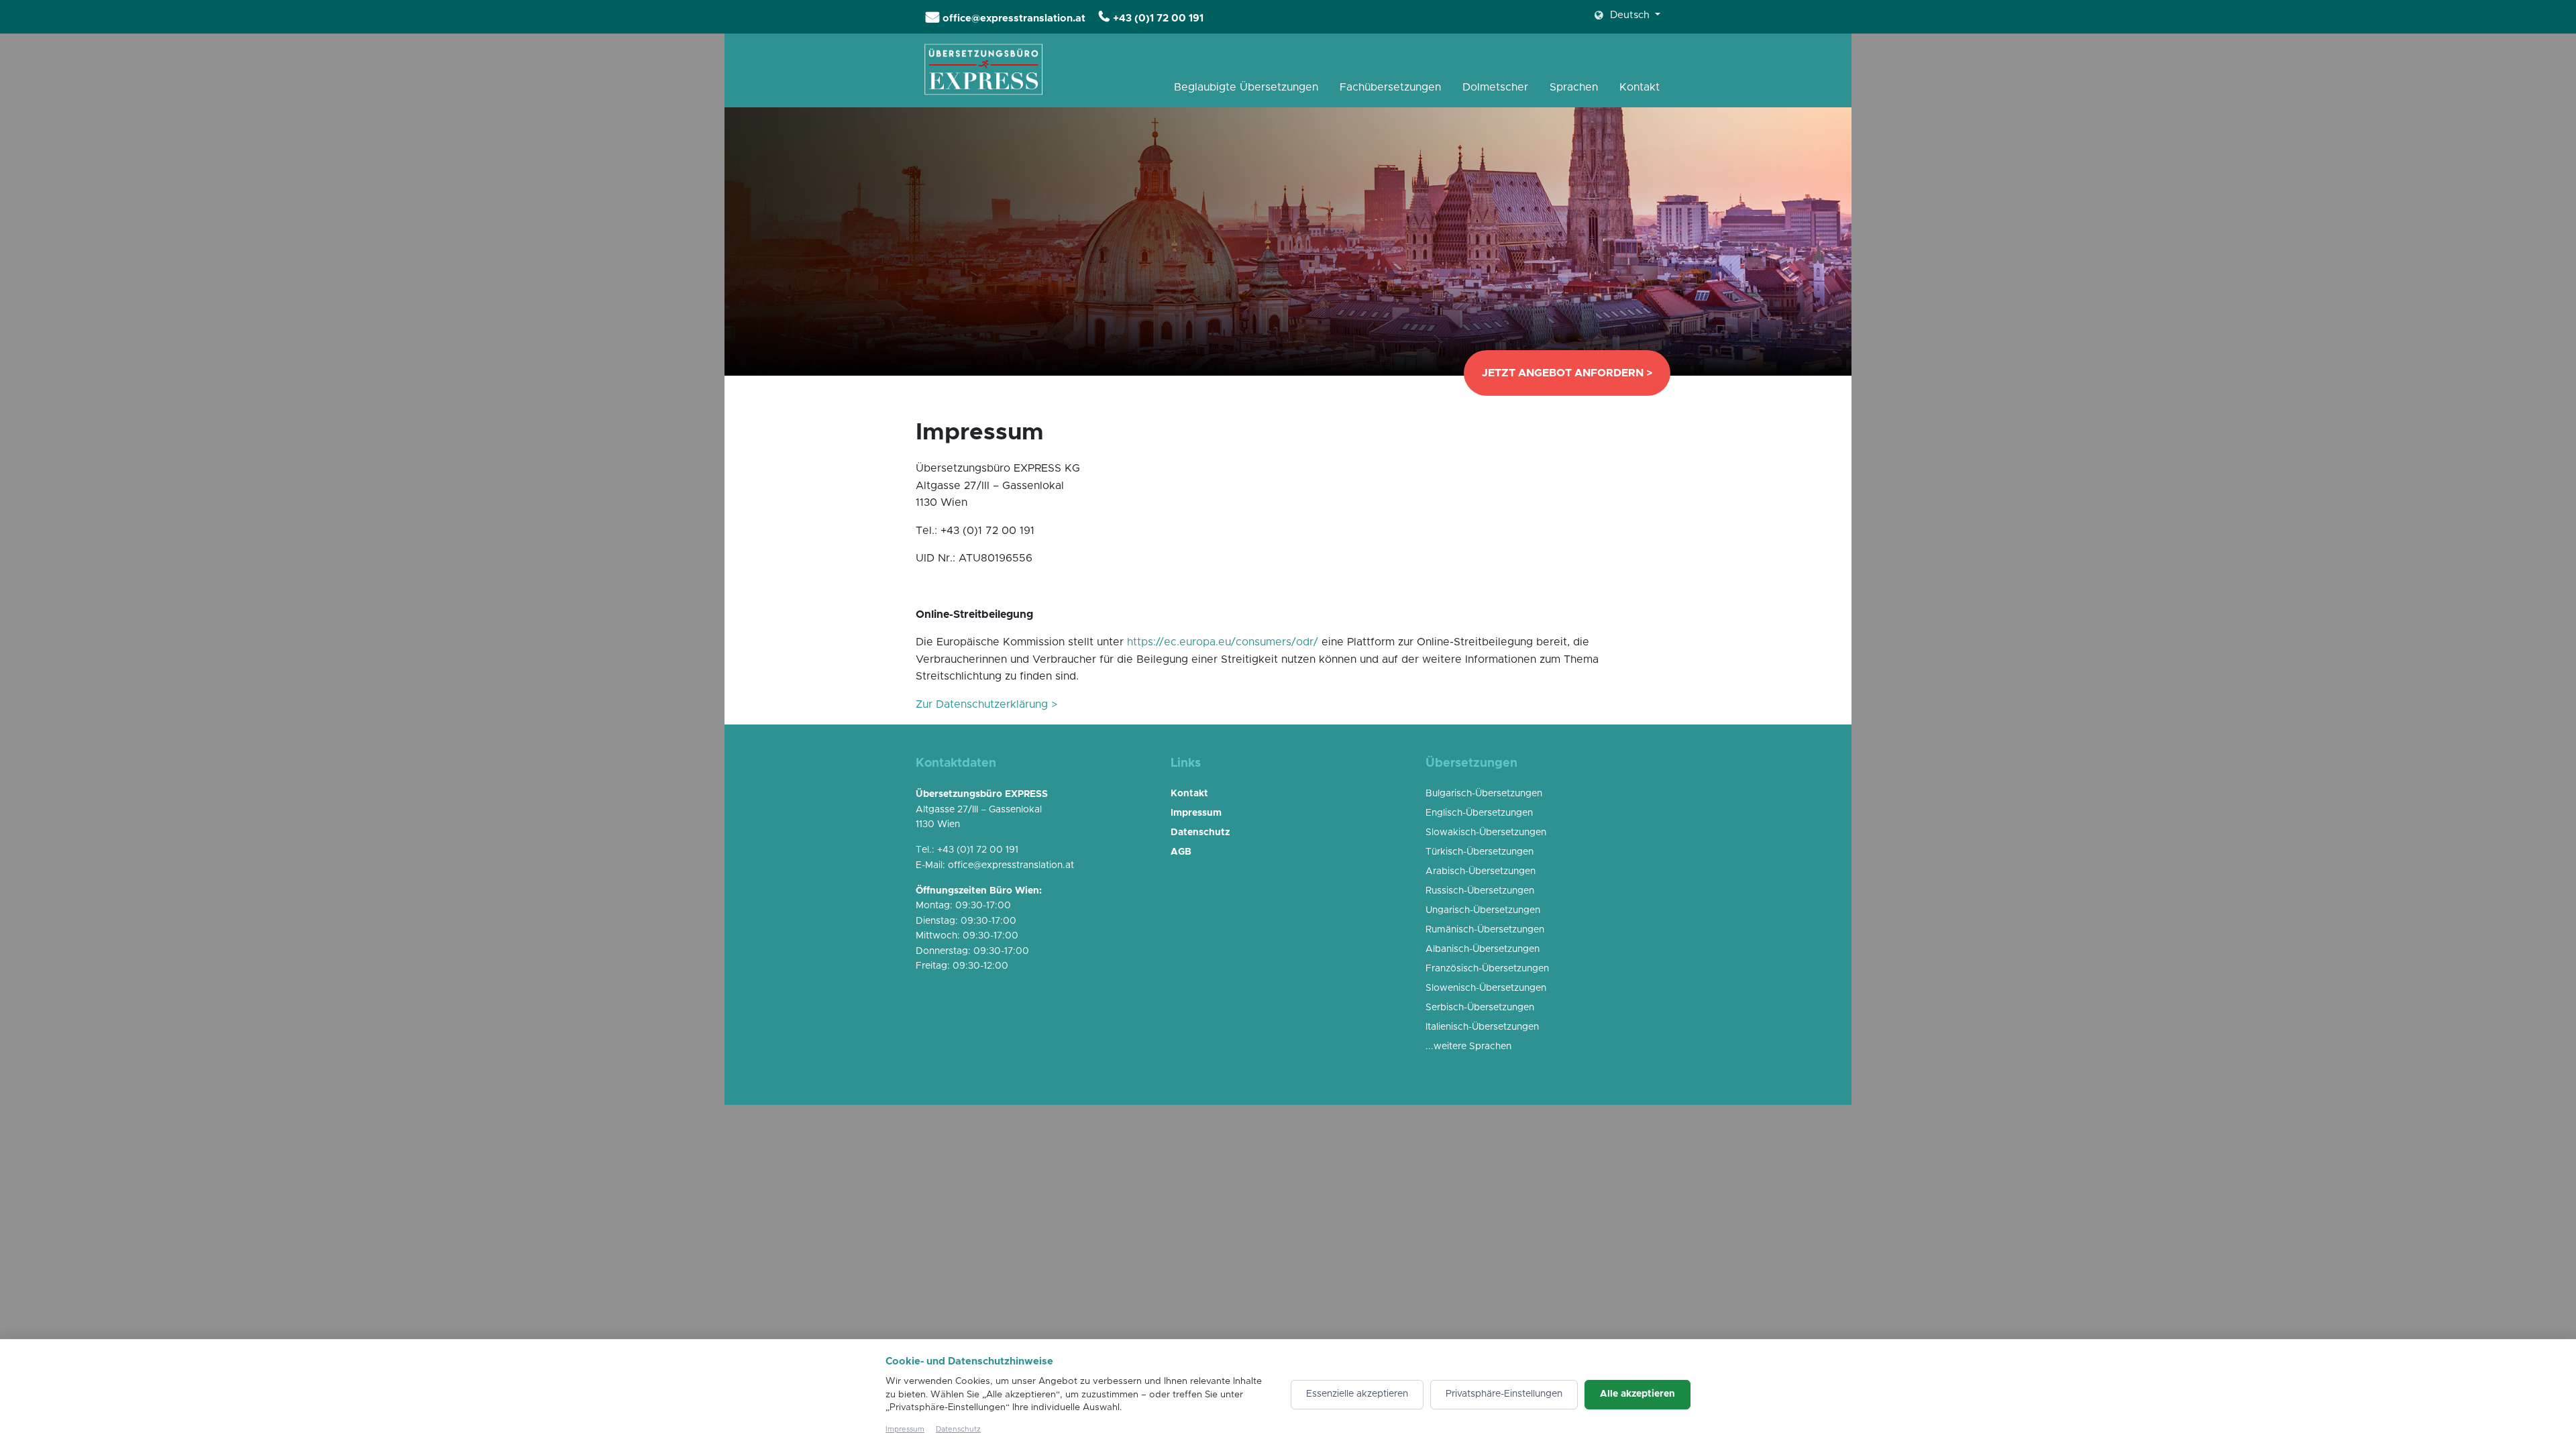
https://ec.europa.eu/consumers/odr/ (1223, 642)
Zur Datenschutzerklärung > (986, 704)
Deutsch (1630, 15)
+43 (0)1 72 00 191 (1158, 18)
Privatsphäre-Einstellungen (1504, 1394)
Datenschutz (958, 1429)
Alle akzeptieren (1638, 1394)
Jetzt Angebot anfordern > (1567, 373)
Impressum (905, 1429)
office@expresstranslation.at (1014, 18)
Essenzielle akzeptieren (1357, 1394)
